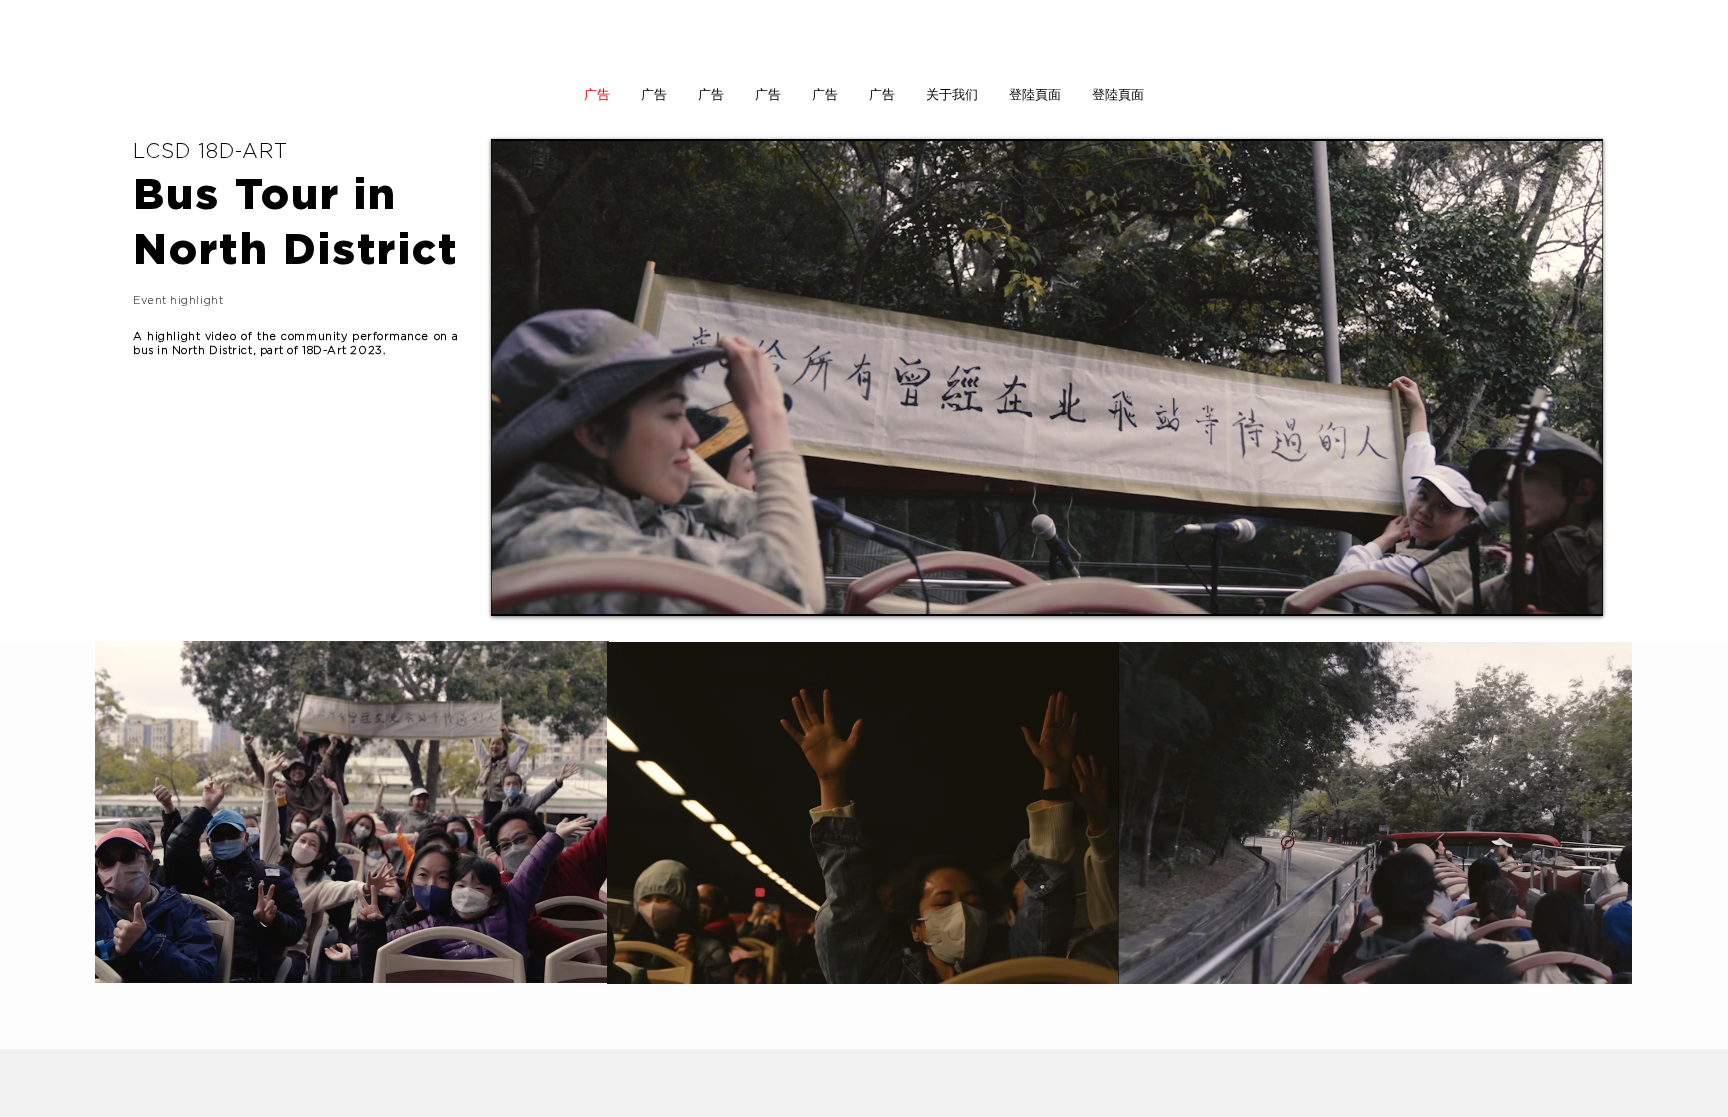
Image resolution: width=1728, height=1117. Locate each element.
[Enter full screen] (1576, 589)
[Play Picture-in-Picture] (1542, 589)
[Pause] (517, 589)
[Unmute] (551, 589)
